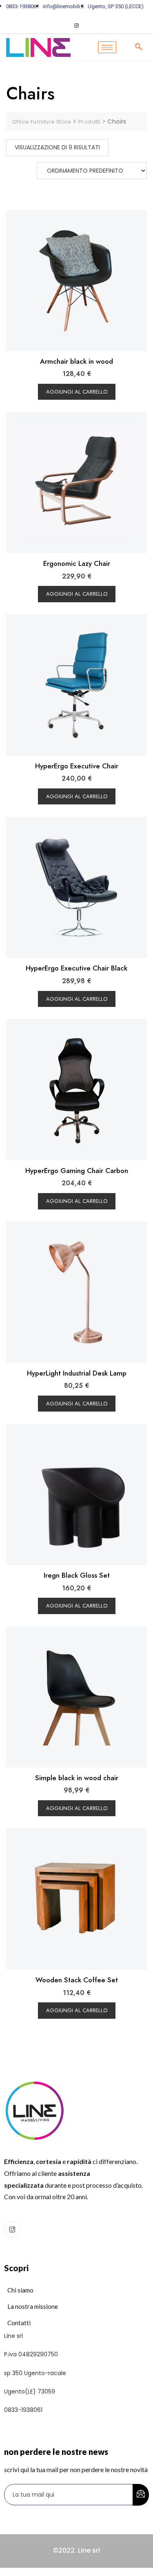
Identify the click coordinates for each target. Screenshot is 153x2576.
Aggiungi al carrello (77, 392)
